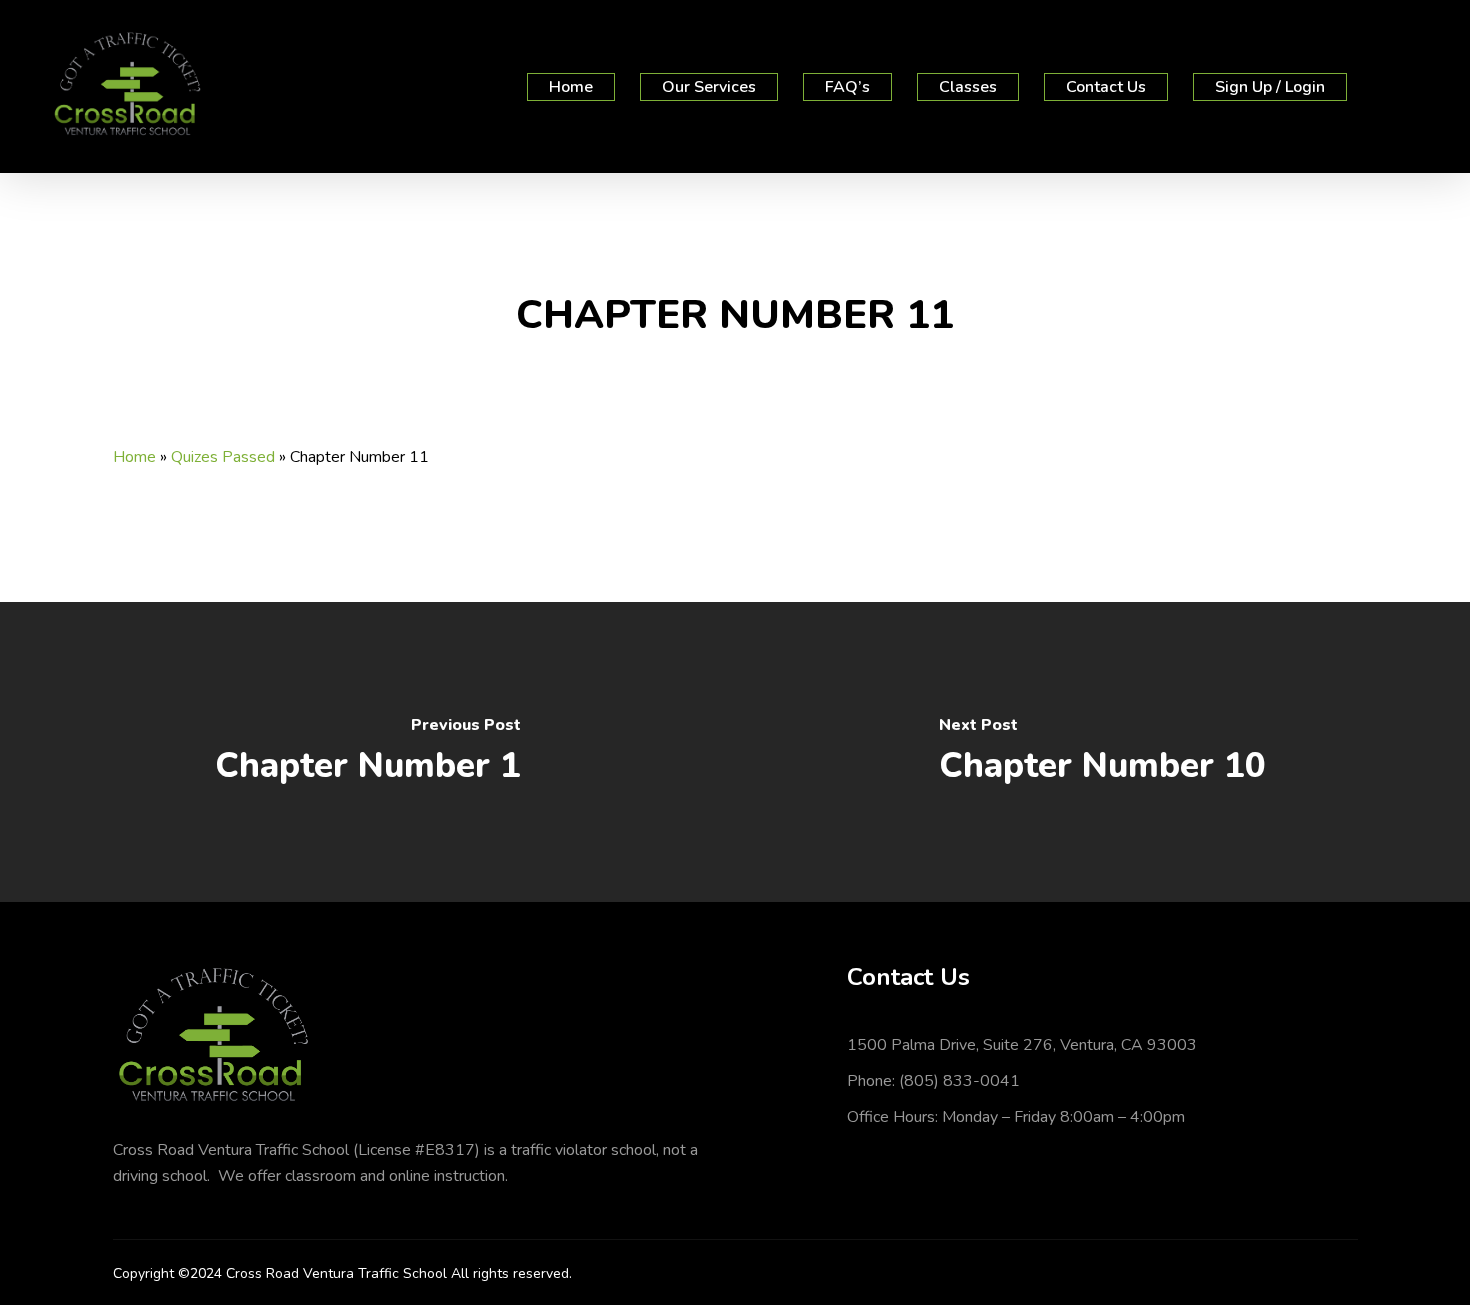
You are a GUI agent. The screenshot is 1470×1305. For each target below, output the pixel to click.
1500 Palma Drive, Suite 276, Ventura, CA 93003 (1022, 1045)
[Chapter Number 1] (367, 752)
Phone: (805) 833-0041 (933, 1081)
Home (134, 457)
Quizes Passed (223, 457)
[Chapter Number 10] (1102, 752)
